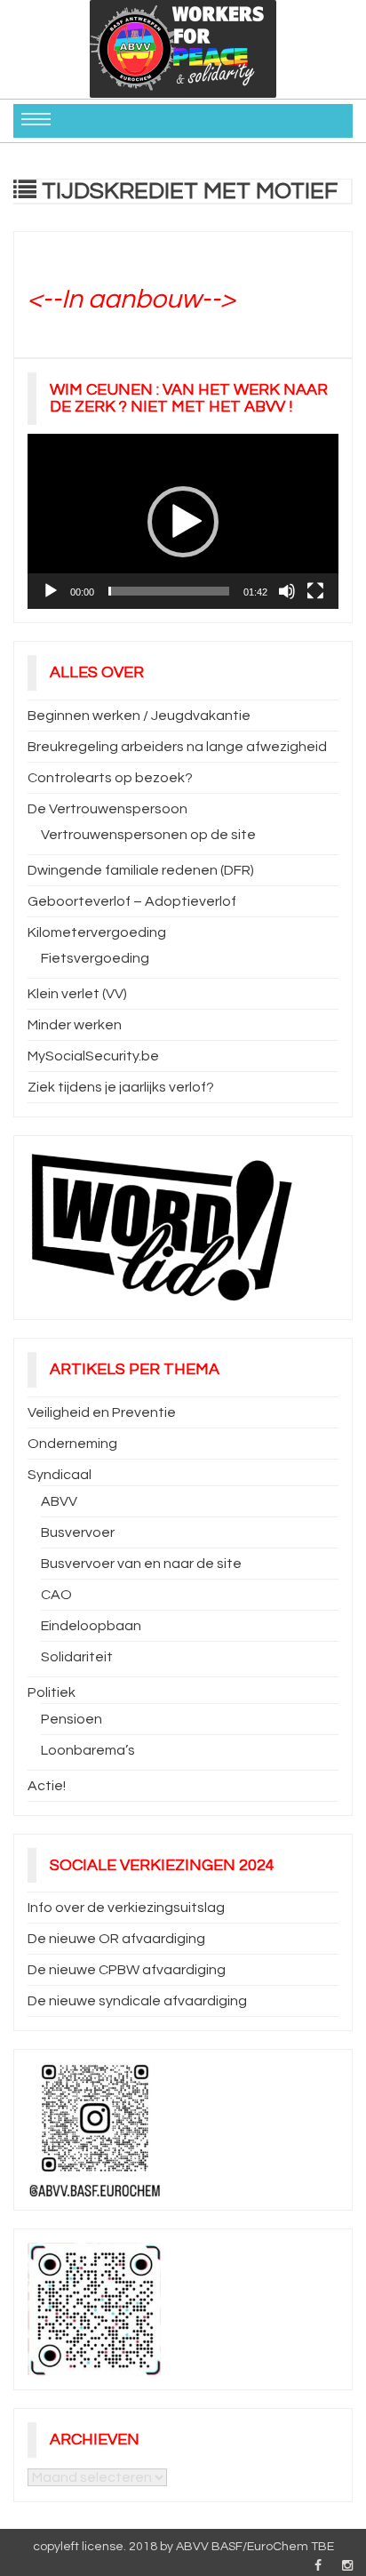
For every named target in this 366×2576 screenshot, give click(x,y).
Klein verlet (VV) (77, 994)
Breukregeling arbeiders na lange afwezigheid (177, 747)
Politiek (52, 1692)
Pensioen (72, 1719)
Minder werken (75, 1025)
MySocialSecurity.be (93, 1056)
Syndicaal (60, 1475)
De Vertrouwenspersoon (107, 809)
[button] (183, 522)
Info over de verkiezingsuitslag (126, 1908)
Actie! (47, 1786)
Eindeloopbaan (91, 1626)
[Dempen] (287, 591)
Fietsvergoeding (95, 958)
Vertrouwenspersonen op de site (148, 835)
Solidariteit (77, 1657)
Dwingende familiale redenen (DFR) (141, 870)
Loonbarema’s (88, 1750)
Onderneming (72, 1444)
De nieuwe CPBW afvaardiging (127, 1970)
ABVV (59, 1501)
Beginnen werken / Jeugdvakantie (139, 716)
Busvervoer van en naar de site (141, 1564)
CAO (56, 1595)
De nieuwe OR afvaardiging (116, 1939)
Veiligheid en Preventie (102, 1412)
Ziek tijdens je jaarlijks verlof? (121, 1087)
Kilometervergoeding (97, 932)
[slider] (169, 591)
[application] (183, 521)
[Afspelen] (51, 591)
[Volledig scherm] (315, 591)
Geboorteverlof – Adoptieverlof (132, 901)
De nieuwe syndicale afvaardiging (137, 2001)
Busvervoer (78, 1532)
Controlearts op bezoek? (110, 778)
